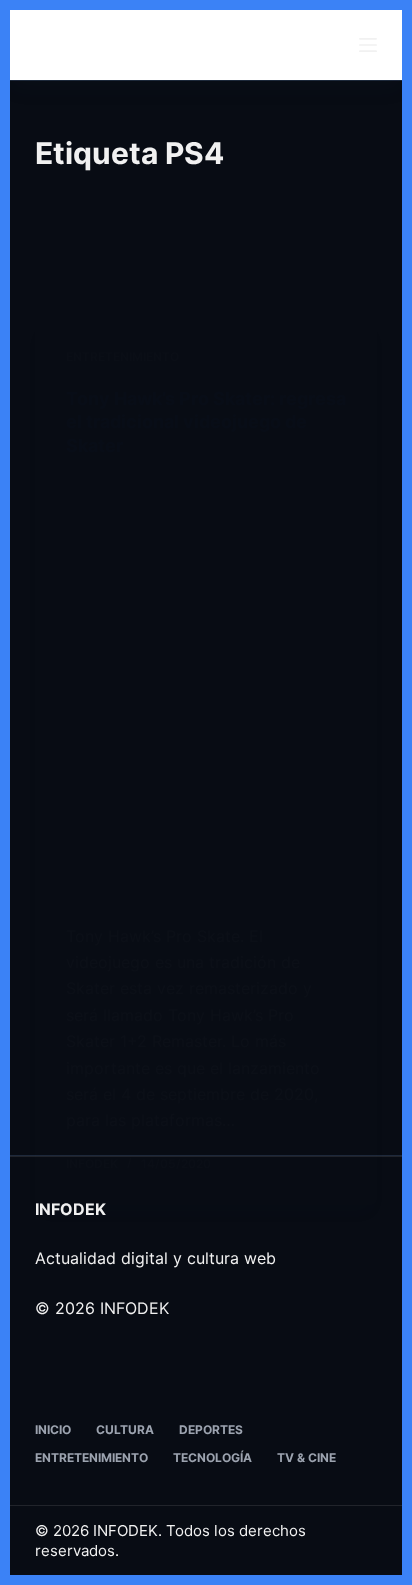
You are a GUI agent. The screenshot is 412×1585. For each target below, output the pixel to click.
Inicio (53, 1429)
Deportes (211, 1429)
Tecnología (212, 1457)
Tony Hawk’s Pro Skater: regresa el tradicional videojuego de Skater (206, 422)
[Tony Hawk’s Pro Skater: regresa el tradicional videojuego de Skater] (206, 690)
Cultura (125, 1429)
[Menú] (368, 45)
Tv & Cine (306, 1457)
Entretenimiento (122, 356)
